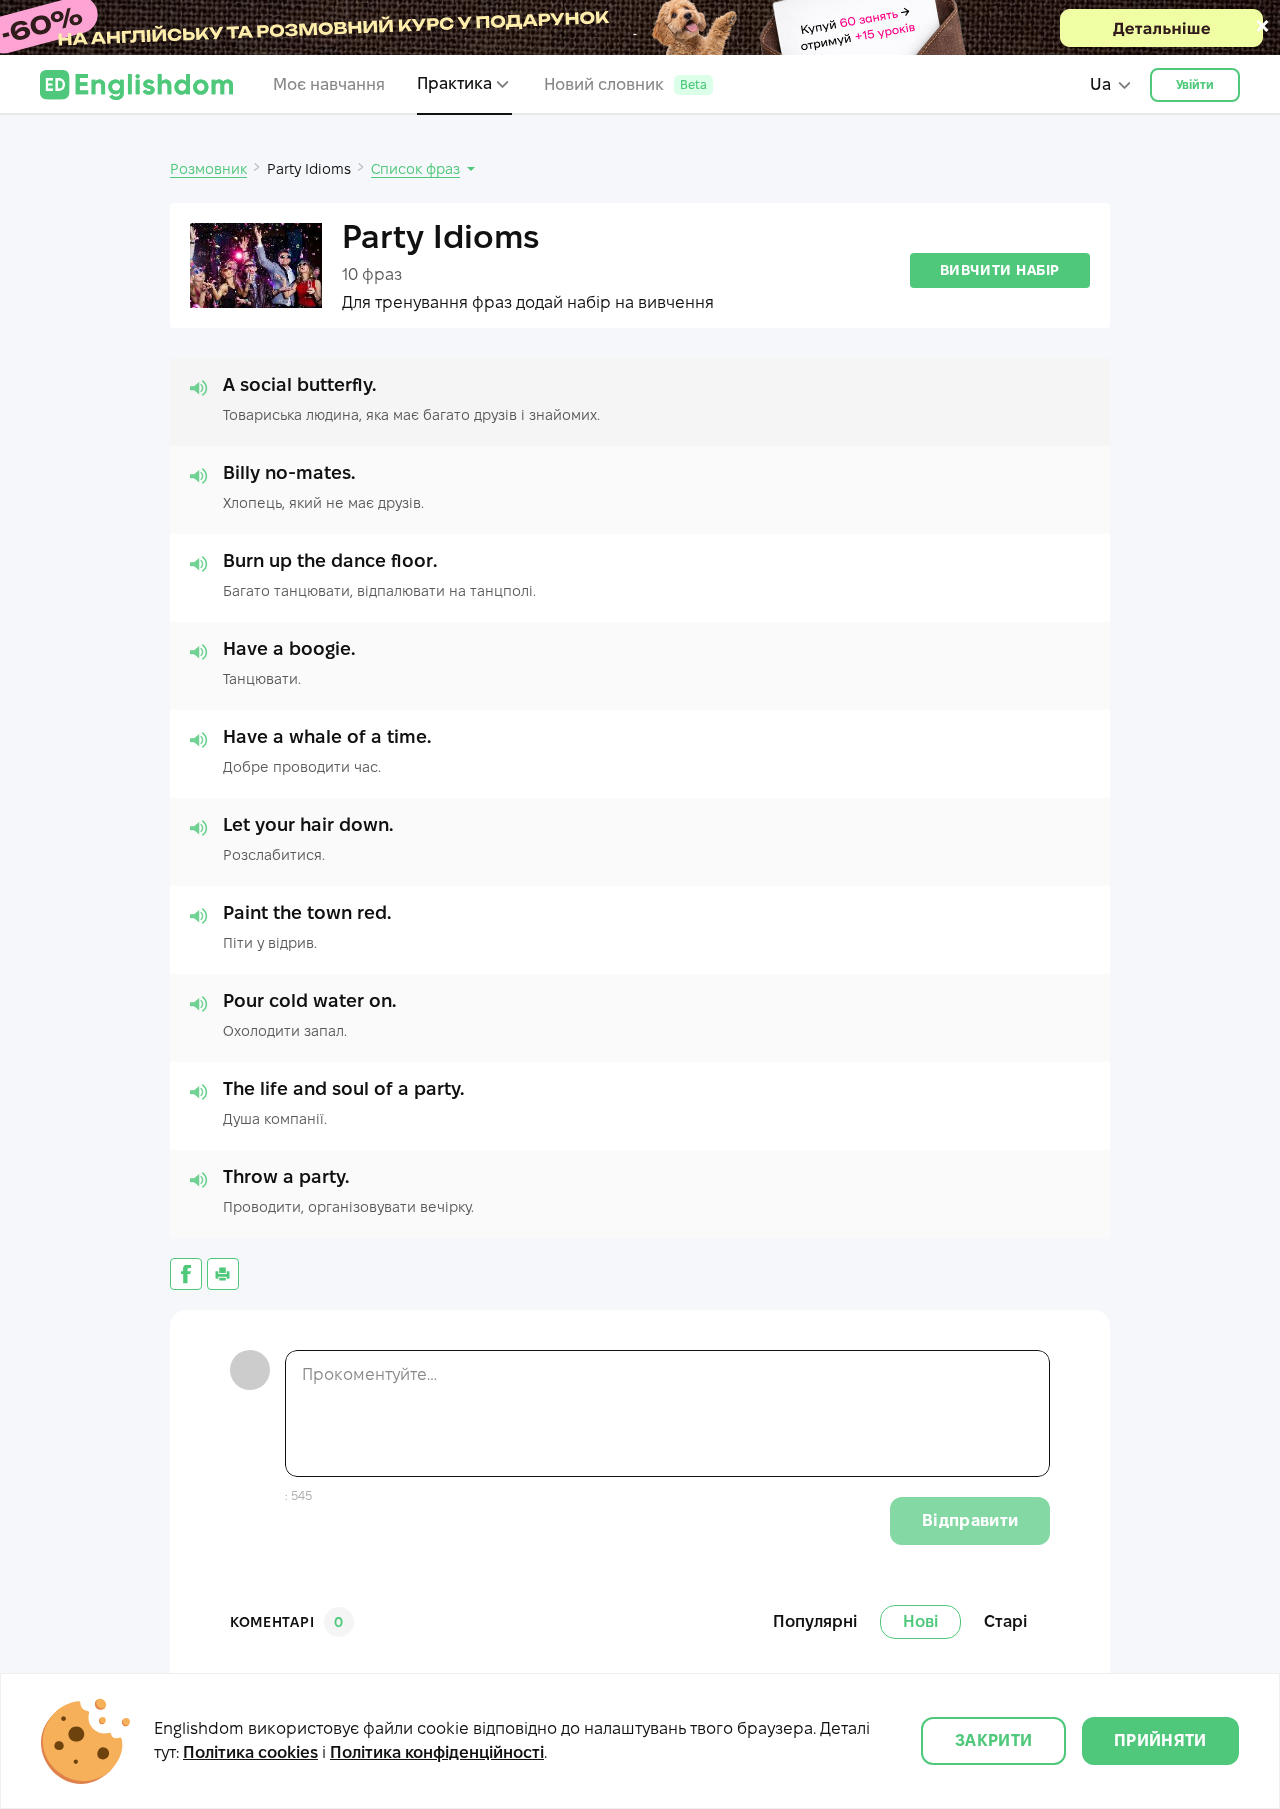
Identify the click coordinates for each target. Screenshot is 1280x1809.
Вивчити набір (1000, 270)
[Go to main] (136, 85)
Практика (454, 83)
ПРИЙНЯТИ (1160, 1740)
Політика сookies (250, 1752)
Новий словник (625, 84)
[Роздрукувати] (223, 1274)
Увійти (1195, 84)
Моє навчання (329, 84)
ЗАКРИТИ (993, 1740)
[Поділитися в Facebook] (186, 1274)
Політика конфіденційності (437, 1752)
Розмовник (208, 169)
